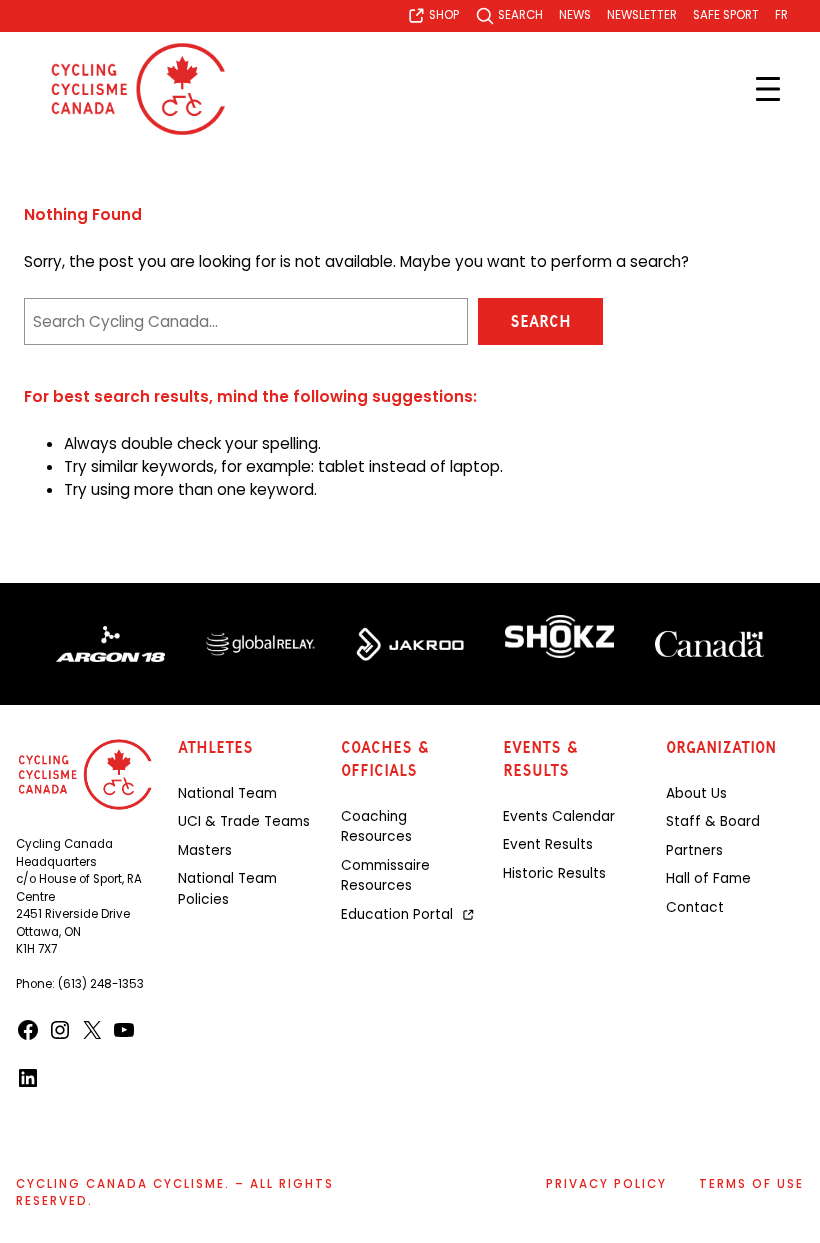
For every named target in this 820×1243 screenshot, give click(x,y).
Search (540, 321)
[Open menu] (768, 89)
